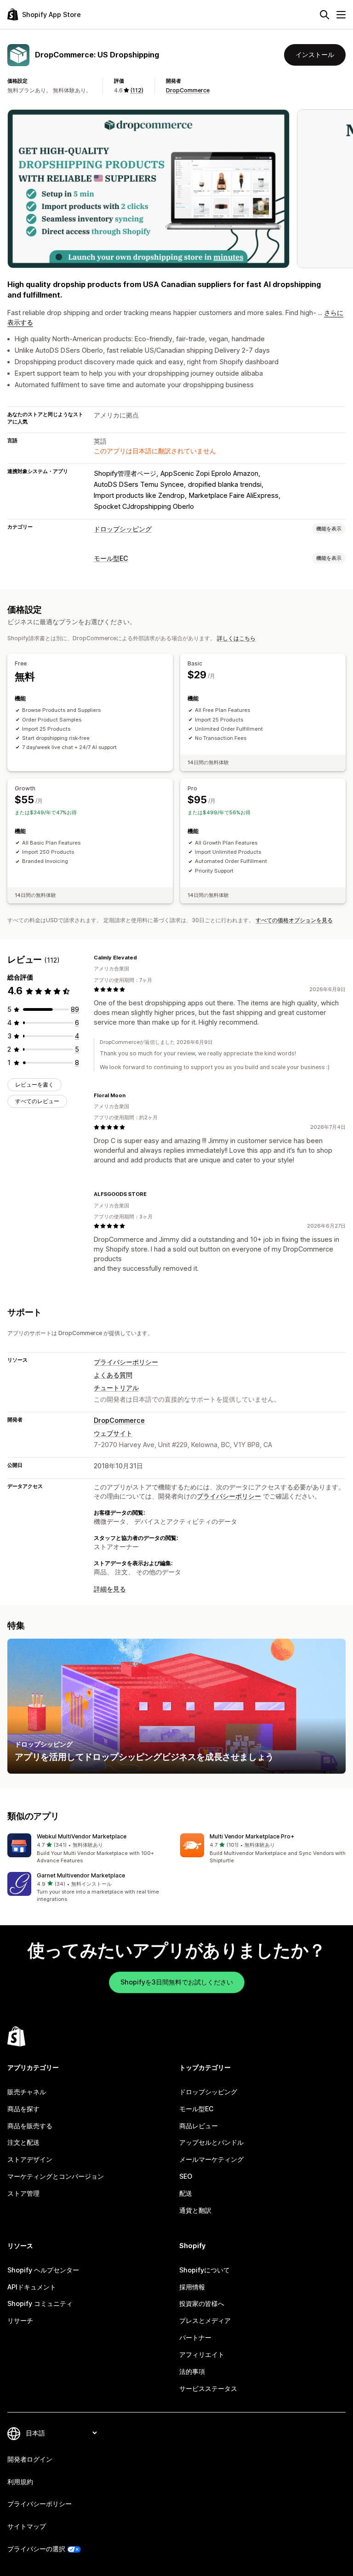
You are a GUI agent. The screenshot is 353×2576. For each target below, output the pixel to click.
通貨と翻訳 (195, 2210)
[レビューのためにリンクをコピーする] (142, 958)
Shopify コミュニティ (40, 2303)
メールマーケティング (211, 2159)
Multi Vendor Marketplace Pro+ (252, 1836)
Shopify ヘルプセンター (43, 2270)
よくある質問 (113, 1375)
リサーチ (20, 2320)
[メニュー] (341, 15)
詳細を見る (110, 1589)
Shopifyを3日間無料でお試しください (177, 1982)
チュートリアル (116, 1388)
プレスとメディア (205, 2320)
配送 (186, 2193)
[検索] (325, 15)
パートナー (195, 2337)
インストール (315, 54)
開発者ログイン (30, 2459)
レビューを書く (34, 1085)
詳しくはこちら (236, 638)
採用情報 (192, 2287)
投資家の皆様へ (202, 2303)
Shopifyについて (205, 2270)
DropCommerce (188, 90)
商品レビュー (199, 2126)
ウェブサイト (113, 1433)
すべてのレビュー (37, 1101)
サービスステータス (208, 2388)
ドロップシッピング (123, 529)
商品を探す (23, 2109)
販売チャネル (27, 2092)
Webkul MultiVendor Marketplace (82, 1836)
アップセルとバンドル (211, 2142)
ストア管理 (23, 2193)
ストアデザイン (30, 2159)
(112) (137, 90)
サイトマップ (27, 2526)
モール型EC (111, 558)
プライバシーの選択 (36, 2549)
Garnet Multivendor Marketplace (81, 1875)
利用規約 (20, 2482)
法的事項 (192, 2371)
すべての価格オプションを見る (294, 920)
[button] (90, 1849)
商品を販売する (30, 2126)
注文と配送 (23, 2142)
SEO (186, 2176)
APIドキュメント (32, 2287)
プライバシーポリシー (126, 1362)
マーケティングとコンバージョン (56, 2176)
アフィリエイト (202, 2354)
